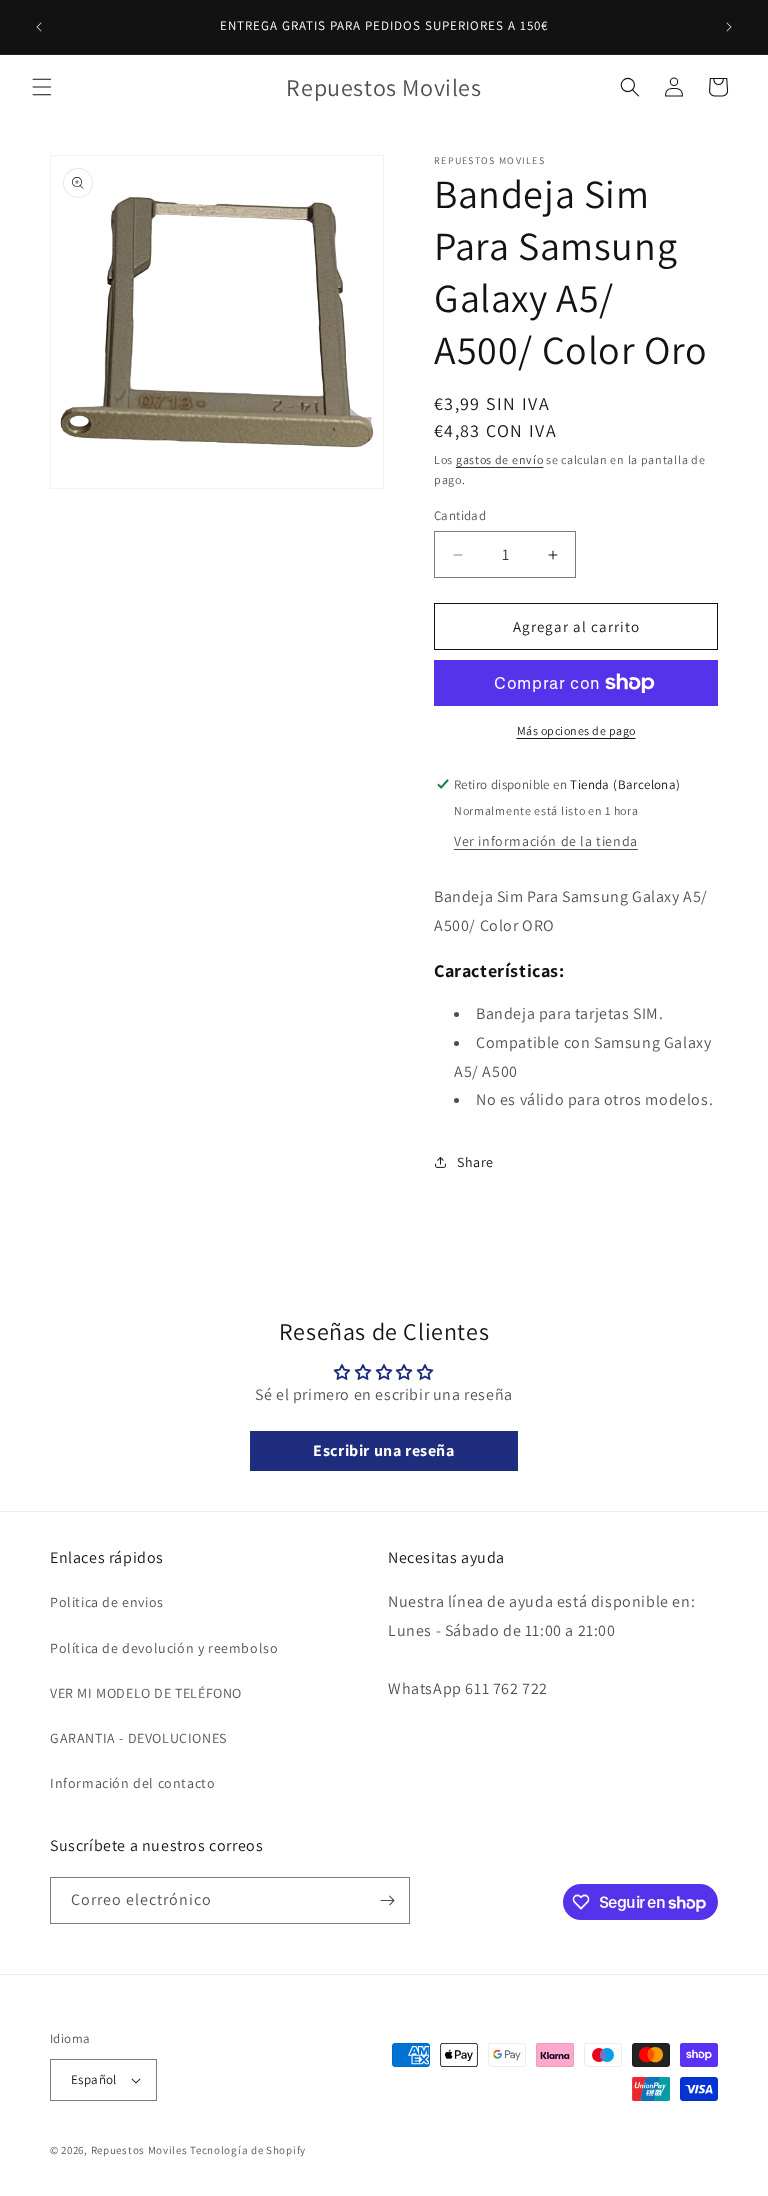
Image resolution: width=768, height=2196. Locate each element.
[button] (42, 87)
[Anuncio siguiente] (729, 27)
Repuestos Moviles (139, 2150)
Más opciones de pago (576, 730)
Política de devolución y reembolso (164, 1648)
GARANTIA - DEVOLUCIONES (138, 1738)
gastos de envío (500, 459)
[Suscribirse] (387, 1900)
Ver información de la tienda (546, 841)
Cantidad (460, 515)
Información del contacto (132, 1783)
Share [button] (475, 1162)
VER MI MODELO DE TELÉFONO (146, 1693)
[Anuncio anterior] (39, 27)
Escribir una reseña (383, 1450)
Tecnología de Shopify (248, 2150)
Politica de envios (107, 1602)
